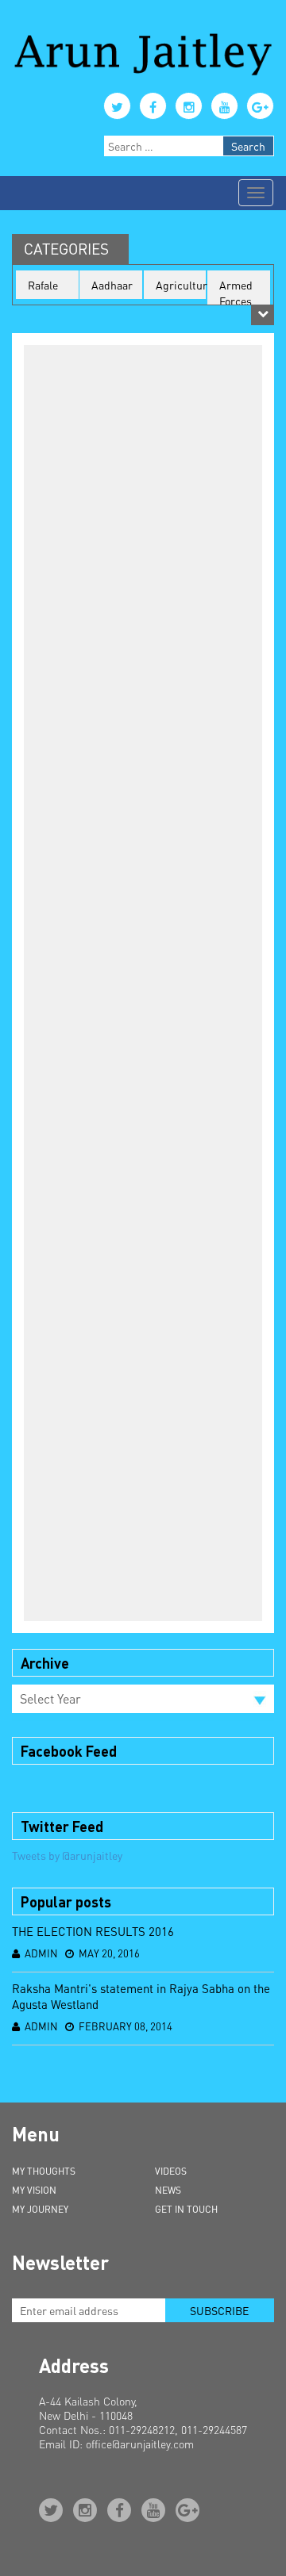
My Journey (40, 2209)
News (168, 2190)
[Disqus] (143, 1000)
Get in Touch (186, 2209)
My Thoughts (44, 2171)
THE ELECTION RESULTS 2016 (93, 1931)
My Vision (34, 2190)
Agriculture (181, 285)
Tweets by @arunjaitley (67, 1855)
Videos (171, 2171)
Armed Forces (236, 293)
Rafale (43, 285)
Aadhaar (112, 285)
